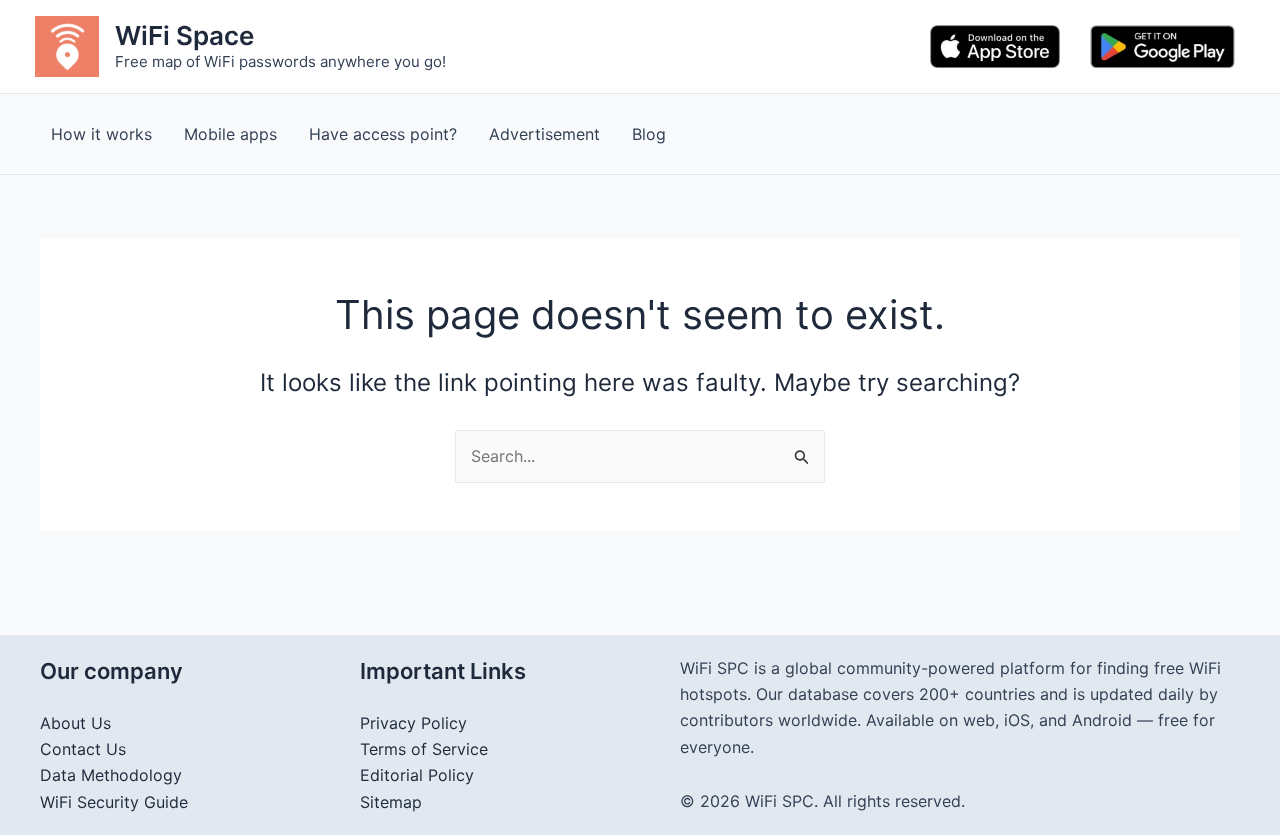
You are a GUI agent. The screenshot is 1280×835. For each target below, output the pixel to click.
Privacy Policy (413, 723)
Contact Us (83, 749)
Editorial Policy (417, 775)
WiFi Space (184, 35)
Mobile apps (230, 134)
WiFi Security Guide (114, 802)
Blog (649, 134)
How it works (101, 134)
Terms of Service (424, 749)
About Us (75, 723)
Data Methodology (111, 775)
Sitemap (391, 802)
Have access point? (383, 134)
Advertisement (544, 134)
